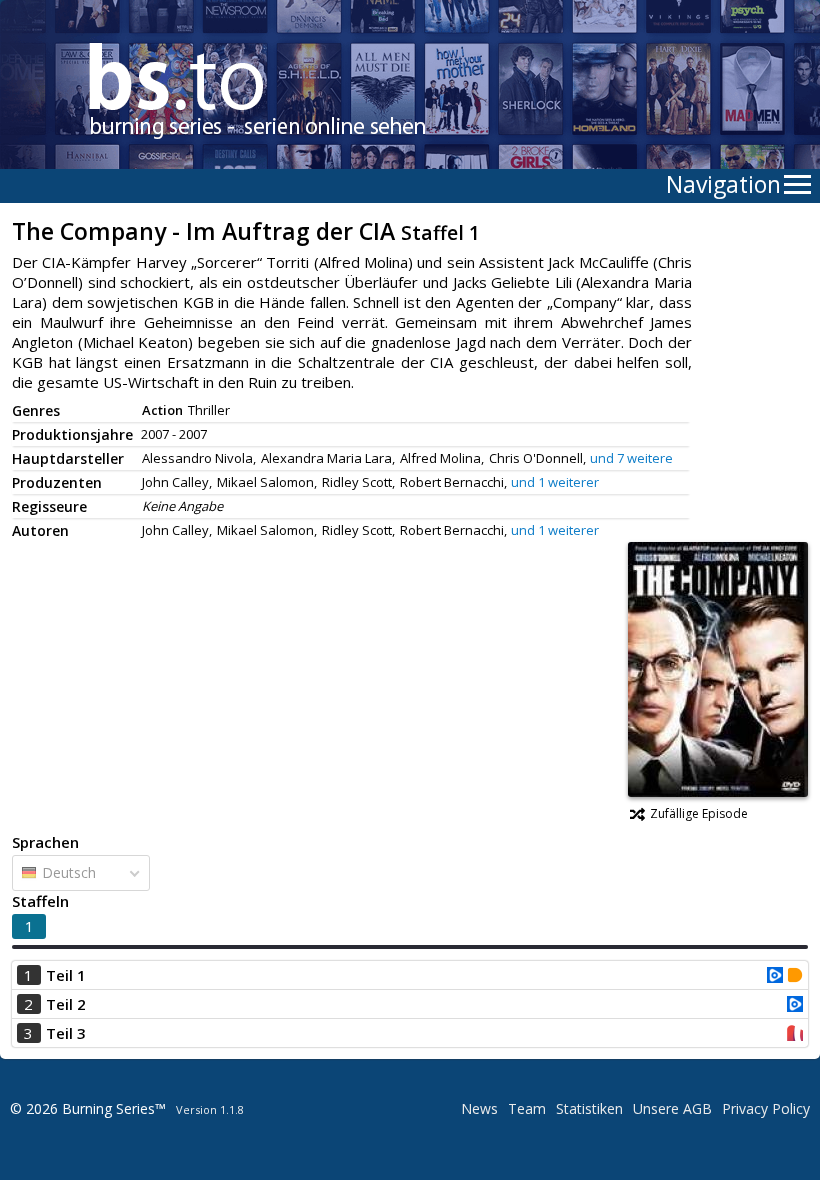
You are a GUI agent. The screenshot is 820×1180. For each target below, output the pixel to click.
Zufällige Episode (699, 813)
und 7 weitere (631, 458)
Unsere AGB (672, 1108)
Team (527, 1108)
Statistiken (589, 1108)
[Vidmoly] (795, 1035)
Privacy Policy (766, 1108)
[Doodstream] (795, 977)
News (479, 1108)
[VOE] (775, 977)
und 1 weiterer (555, 482)
